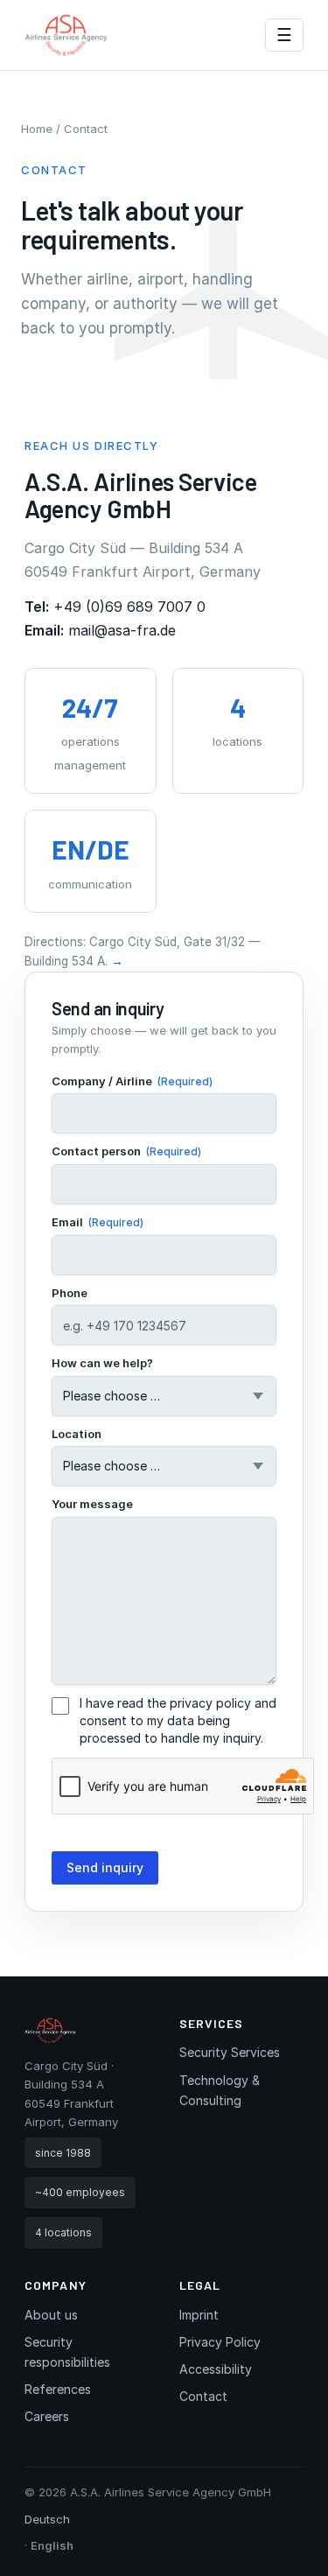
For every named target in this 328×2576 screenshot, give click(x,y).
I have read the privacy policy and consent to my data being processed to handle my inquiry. (178, 1720)
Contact (203, 2396)
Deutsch (47, 2519)
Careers (47, 2416)
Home (37, 129)
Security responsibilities (67, 2352)
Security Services (230, 2052)
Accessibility (216, 2369)
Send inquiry (105, 1867)
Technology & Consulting (220, 2090)
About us (51, 2315)
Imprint (199, 2315)
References (58, 2389)
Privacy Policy (220, 2342)
